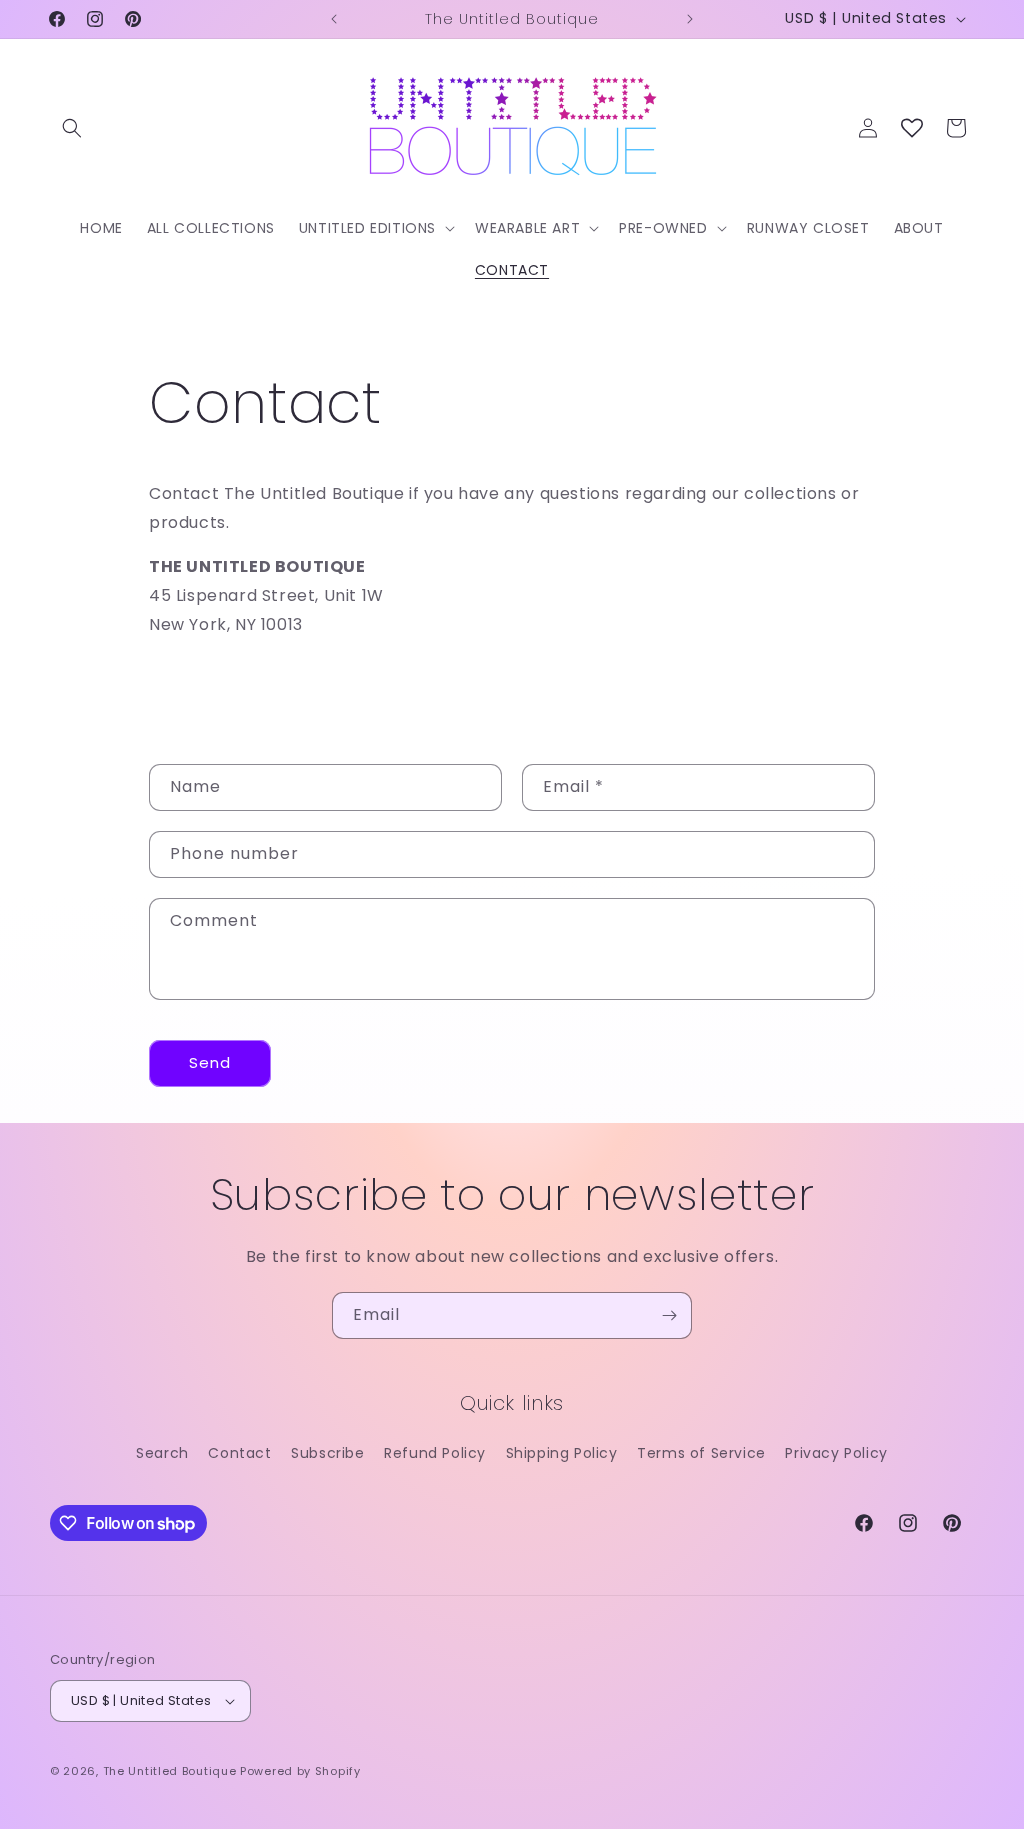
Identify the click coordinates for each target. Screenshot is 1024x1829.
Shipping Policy (562, 1453)
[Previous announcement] (334, 19)
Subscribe (327, 1453)
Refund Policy (435, 1453)
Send (210, 1062)
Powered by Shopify (300, 1771)
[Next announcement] (690, 19)
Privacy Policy (836, 1453)
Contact (239, 1453)
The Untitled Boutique (170, 1771)
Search (162, 1453)
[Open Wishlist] (912, 128)
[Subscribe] (669, 1315)
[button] (72, 128)
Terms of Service (701, 1453)
